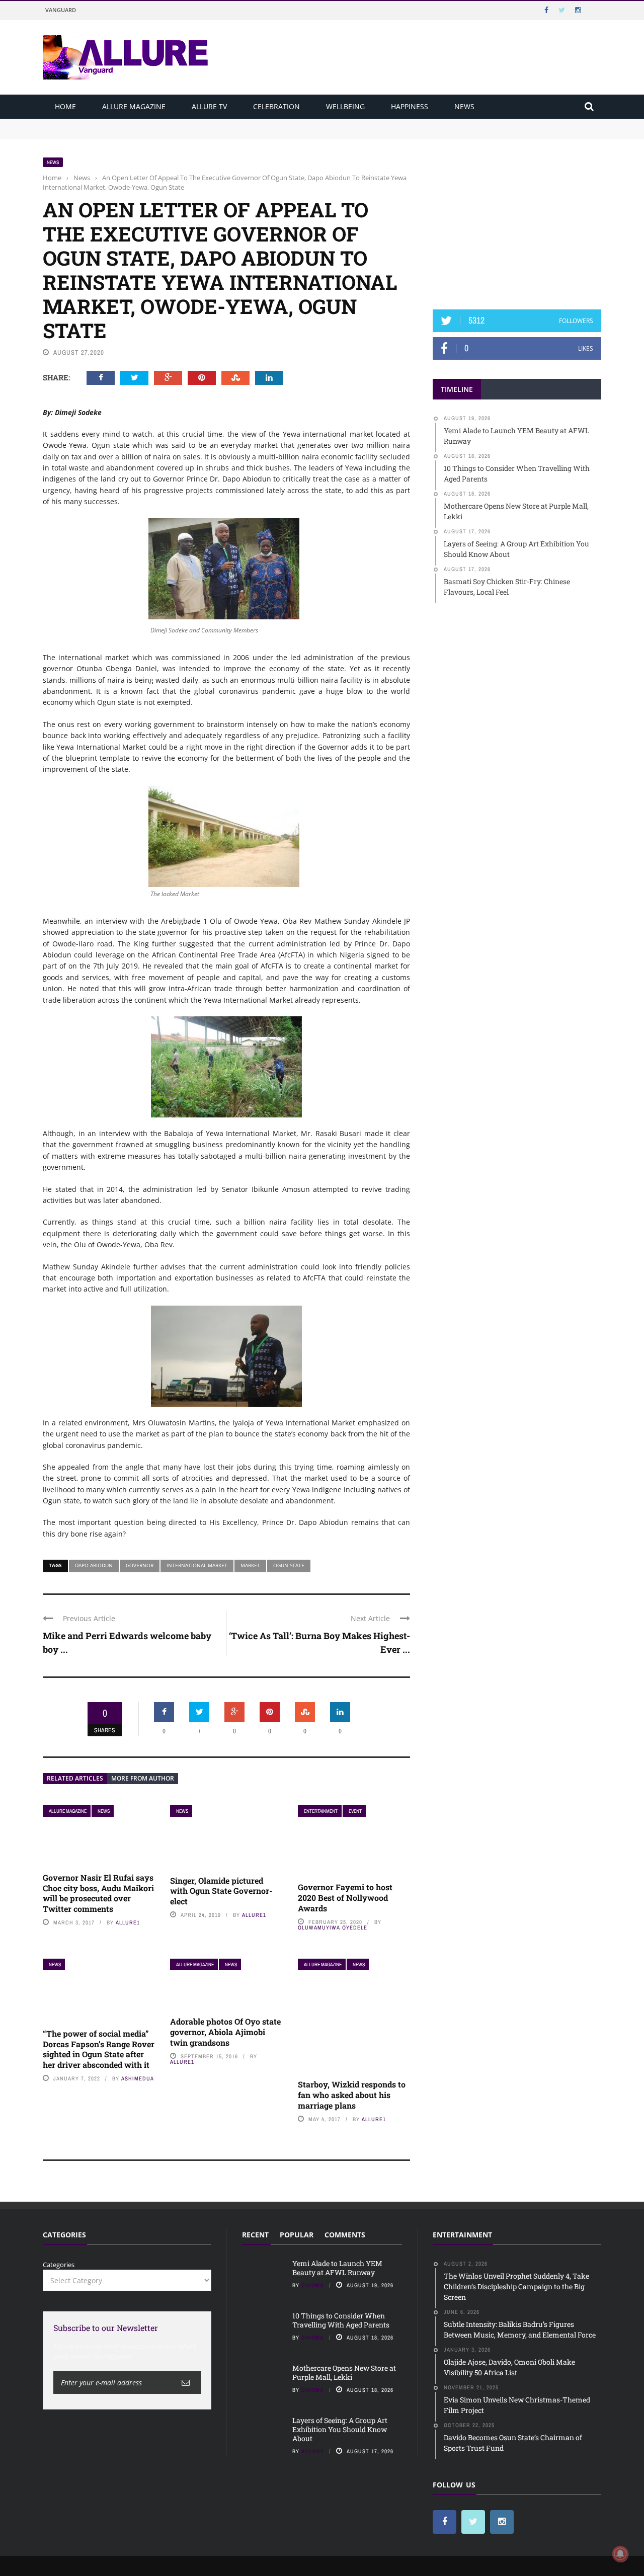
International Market (197, 1565)
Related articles (75, 1778)
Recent (255, 2235)
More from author (143, 1778)
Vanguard (61, 10)
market (250, 1565)
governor (140, 1565)
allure (313, 2451)
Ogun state (289, 1565)
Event (355, 1811)
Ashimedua (138, 2078)
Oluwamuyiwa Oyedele (333, 1927)
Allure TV (209, 106)
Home (65, 106)
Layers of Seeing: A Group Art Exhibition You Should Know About (340, 2429)
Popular (297, 2235)
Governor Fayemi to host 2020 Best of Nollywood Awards (345, 1898)
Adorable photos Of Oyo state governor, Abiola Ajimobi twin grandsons (225, 2032)
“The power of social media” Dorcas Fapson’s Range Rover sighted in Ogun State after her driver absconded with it (99, 2049)
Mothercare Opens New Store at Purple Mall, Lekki (344, 2372)
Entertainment (321, 1811)
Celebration (276, 106)
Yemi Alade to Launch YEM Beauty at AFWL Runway (126, 123)
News (464, 106)
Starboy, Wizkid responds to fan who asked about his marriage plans (352, 2095)
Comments (345, 2235)
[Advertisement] (517, 220)
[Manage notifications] (620, 2554)
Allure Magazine (134, 106)
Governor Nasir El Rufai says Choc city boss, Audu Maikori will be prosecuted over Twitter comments (98, 1893)
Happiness (410, 106)
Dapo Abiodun (94, 1565)
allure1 (128, 1922)
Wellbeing (345, 106)
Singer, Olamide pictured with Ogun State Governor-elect (221, 1891)
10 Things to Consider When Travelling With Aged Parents (134, 133)
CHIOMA (313, 2285)
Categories (59, 2265)
